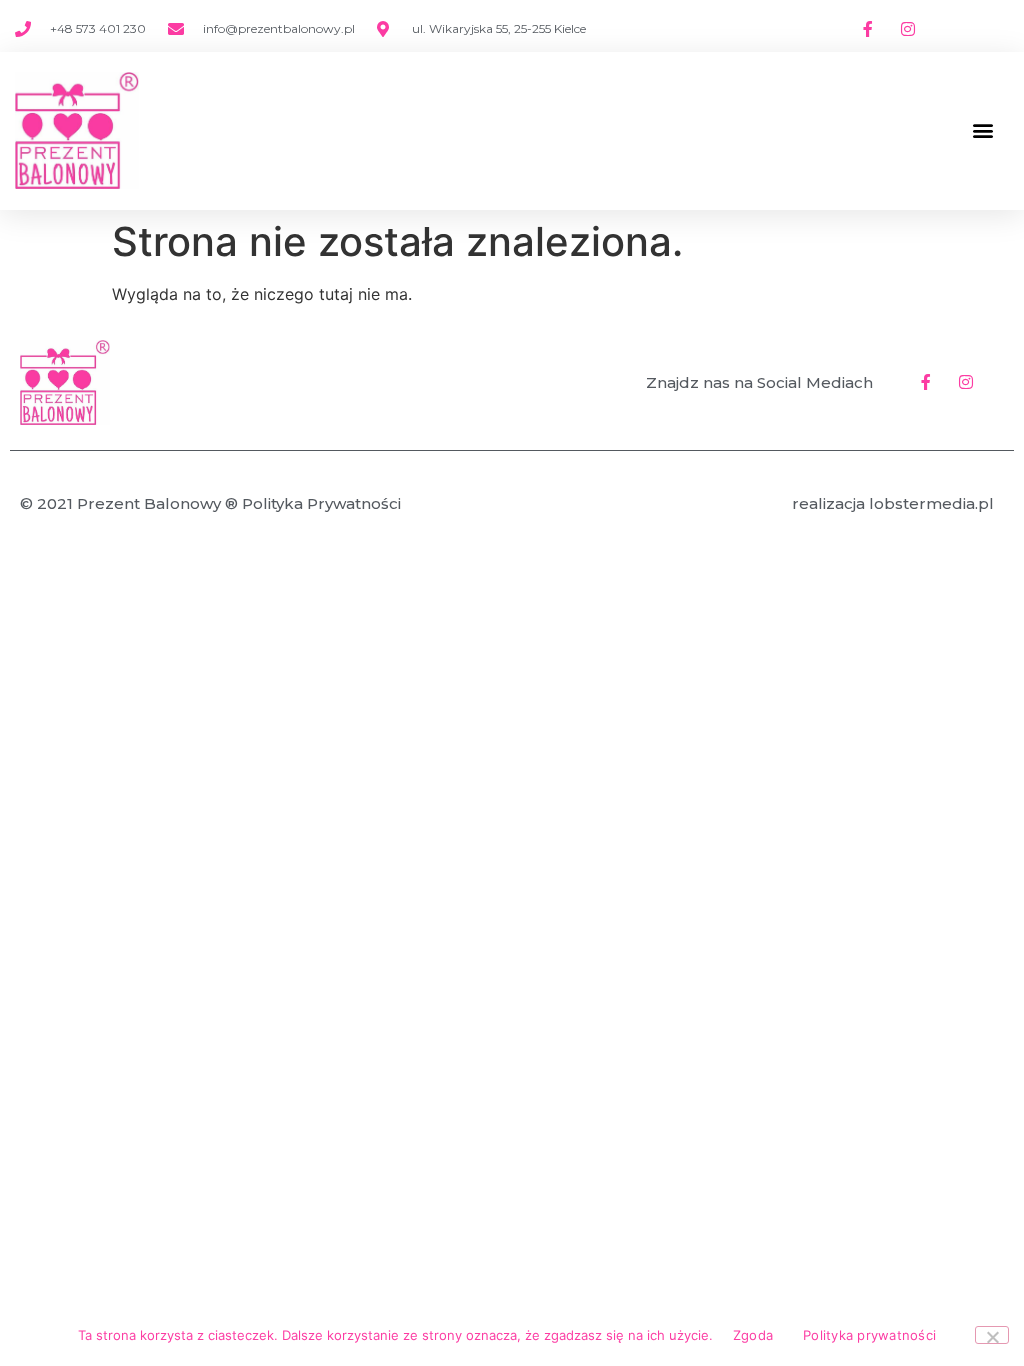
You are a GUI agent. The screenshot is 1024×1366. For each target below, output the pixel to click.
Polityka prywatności (869, 1335)
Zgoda (753, 1335)
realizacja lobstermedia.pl (893, 503)
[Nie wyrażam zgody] (992, 1335)
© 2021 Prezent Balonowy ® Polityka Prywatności (210, 503)
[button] (982, 130)
